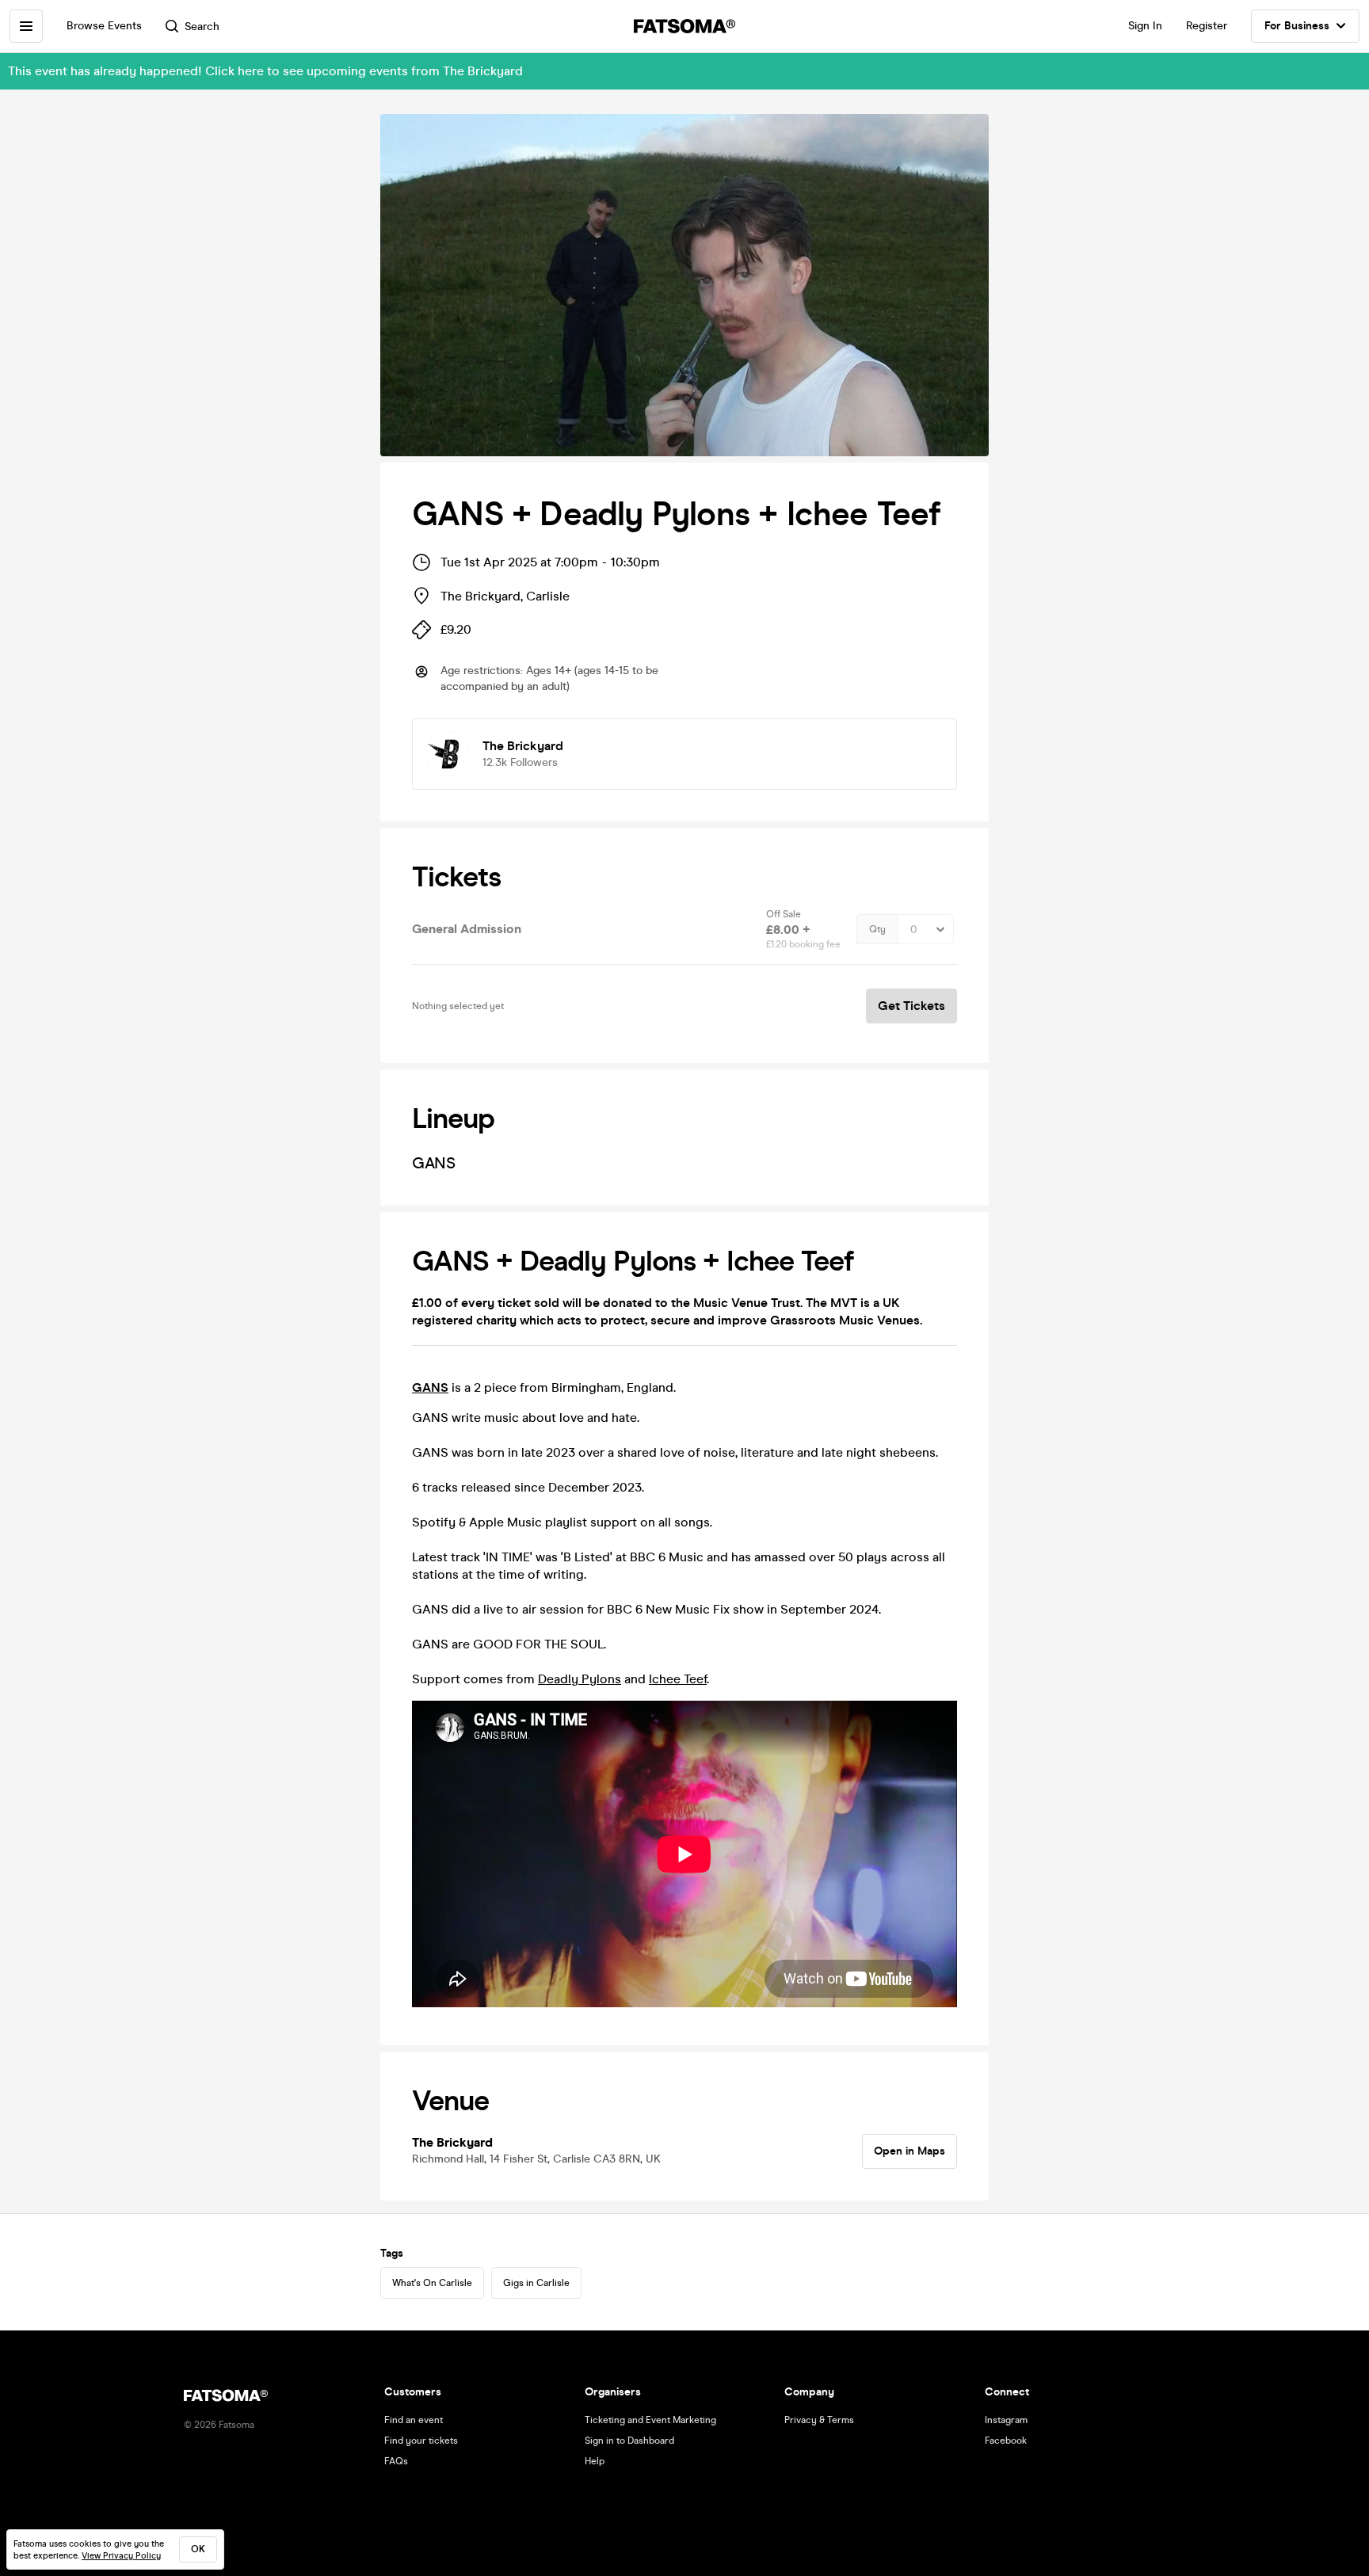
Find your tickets (421, 2441)
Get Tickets (911, 1006)
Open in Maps (909, 2151)
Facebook (1006, 2441)
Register (1207, 26)
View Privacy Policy (121, 2556)
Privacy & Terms (819, 2420)
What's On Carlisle (432, 2283)
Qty (877, 929)
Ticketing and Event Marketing (650, 2420)
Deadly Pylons (580, 1679)
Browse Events (104, 26)
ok (198, 2549)
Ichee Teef (678, 1679)
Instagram (1006, 2420)
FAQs (396, 2461)
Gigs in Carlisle (536, 2283)
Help (595, 2461)
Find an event (414, 2420)
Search (202, 27)
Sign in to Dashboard (629, 2441)
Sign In (1145, 26)
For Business (1297, 26)
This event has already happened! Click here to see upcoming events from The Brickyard (265, 71)
